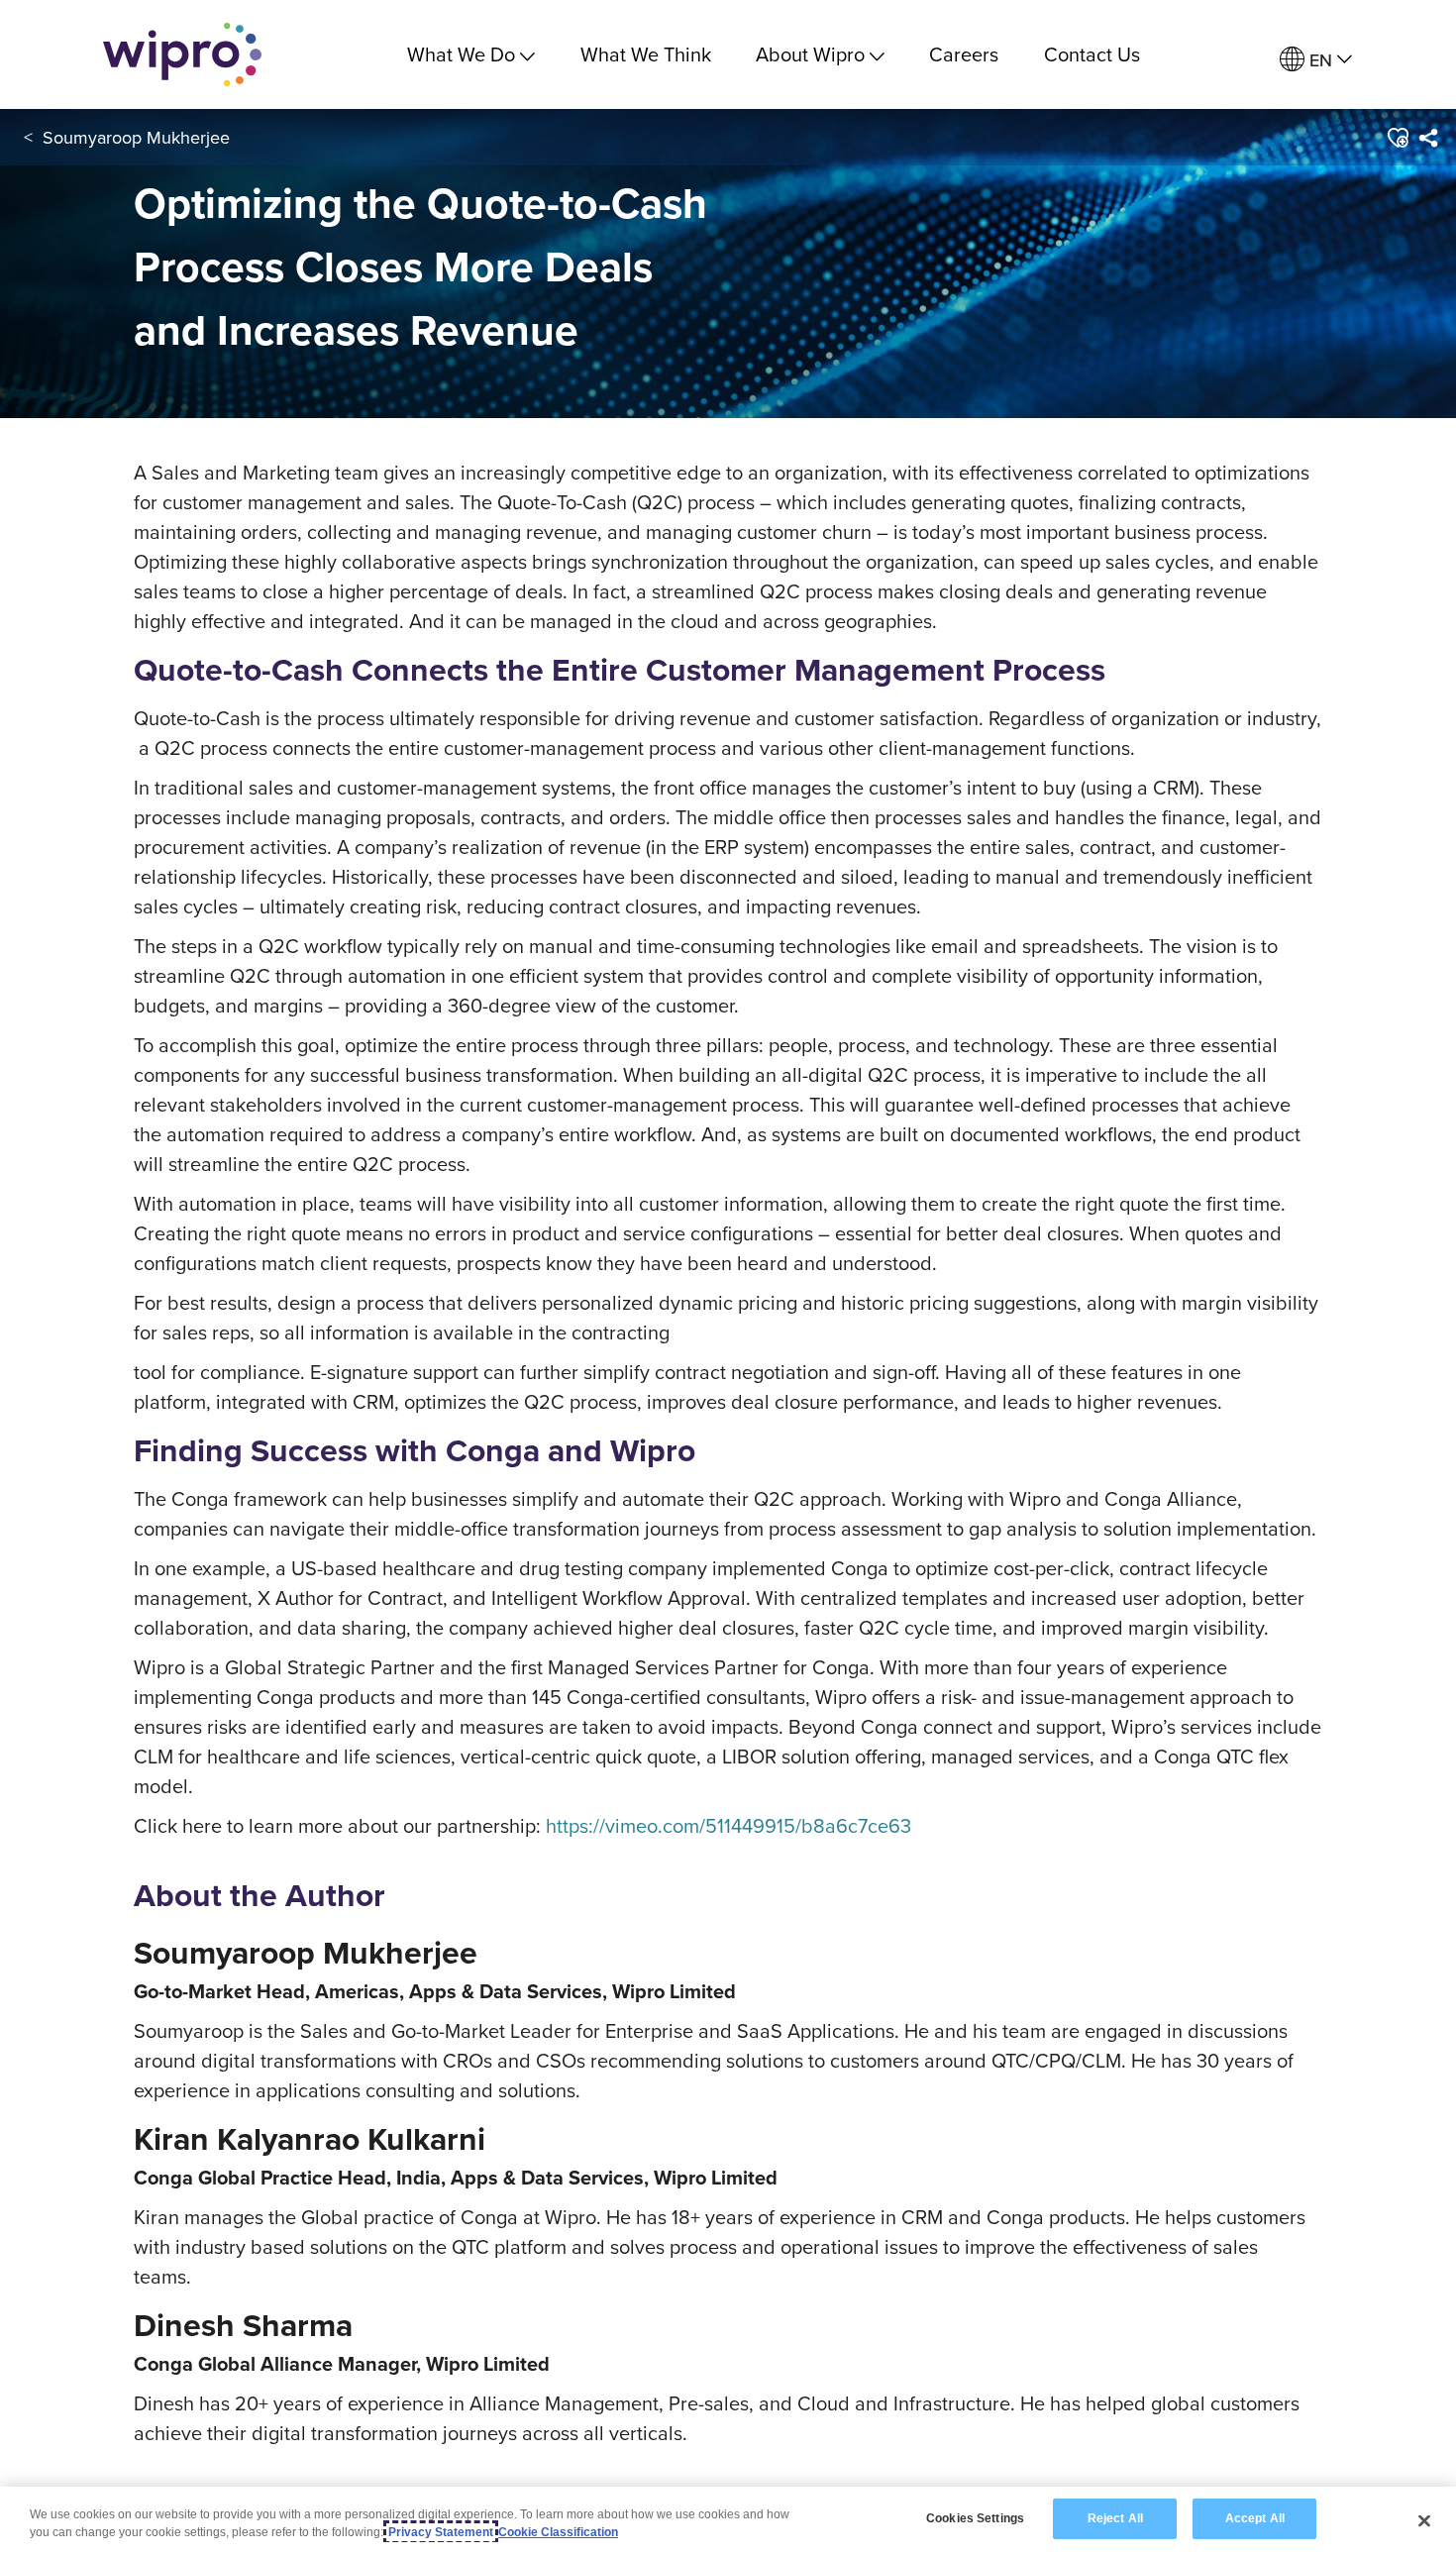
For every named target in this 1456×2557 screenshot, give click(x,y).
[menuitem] (1316, 60)
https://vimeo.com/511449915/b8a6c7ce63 (728, 1825)
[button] (1397, 138)
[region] (728, 2522)
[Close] (1424, 2520)
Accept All (1255, 2518)
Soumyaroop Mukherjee (136, 137)
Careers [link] (964, 54)
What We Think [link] (646, 54)
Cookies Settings (975, 2518)
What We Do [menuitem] (461, 54)
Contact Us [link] (1092, 54)
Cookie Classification (558, 2532)
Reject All (1115, 2518)
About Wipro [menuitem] (810, 54)
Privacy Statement (441, 2532)
